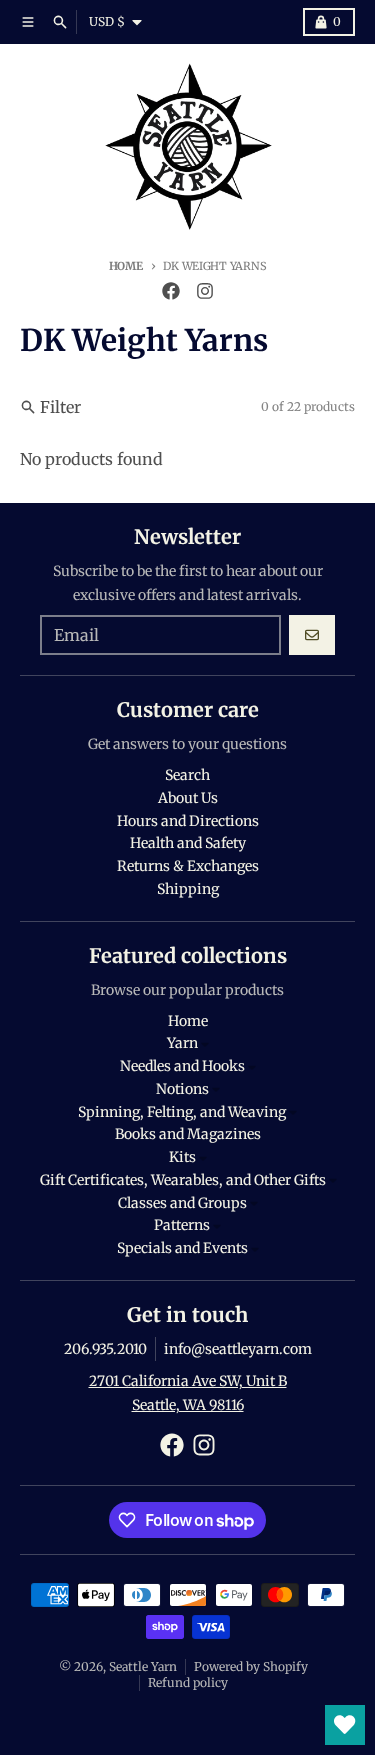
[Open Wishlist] (345, 1725)
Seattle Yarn (143, 1666)
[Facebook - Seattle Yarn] (171, 291)
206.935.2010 (105, 1349)
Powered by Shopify (251, 1666)
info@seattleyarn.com (238, 1349)
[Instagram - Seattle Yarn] (205, 291)
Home (126, 266)
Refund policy (188, 1682)
